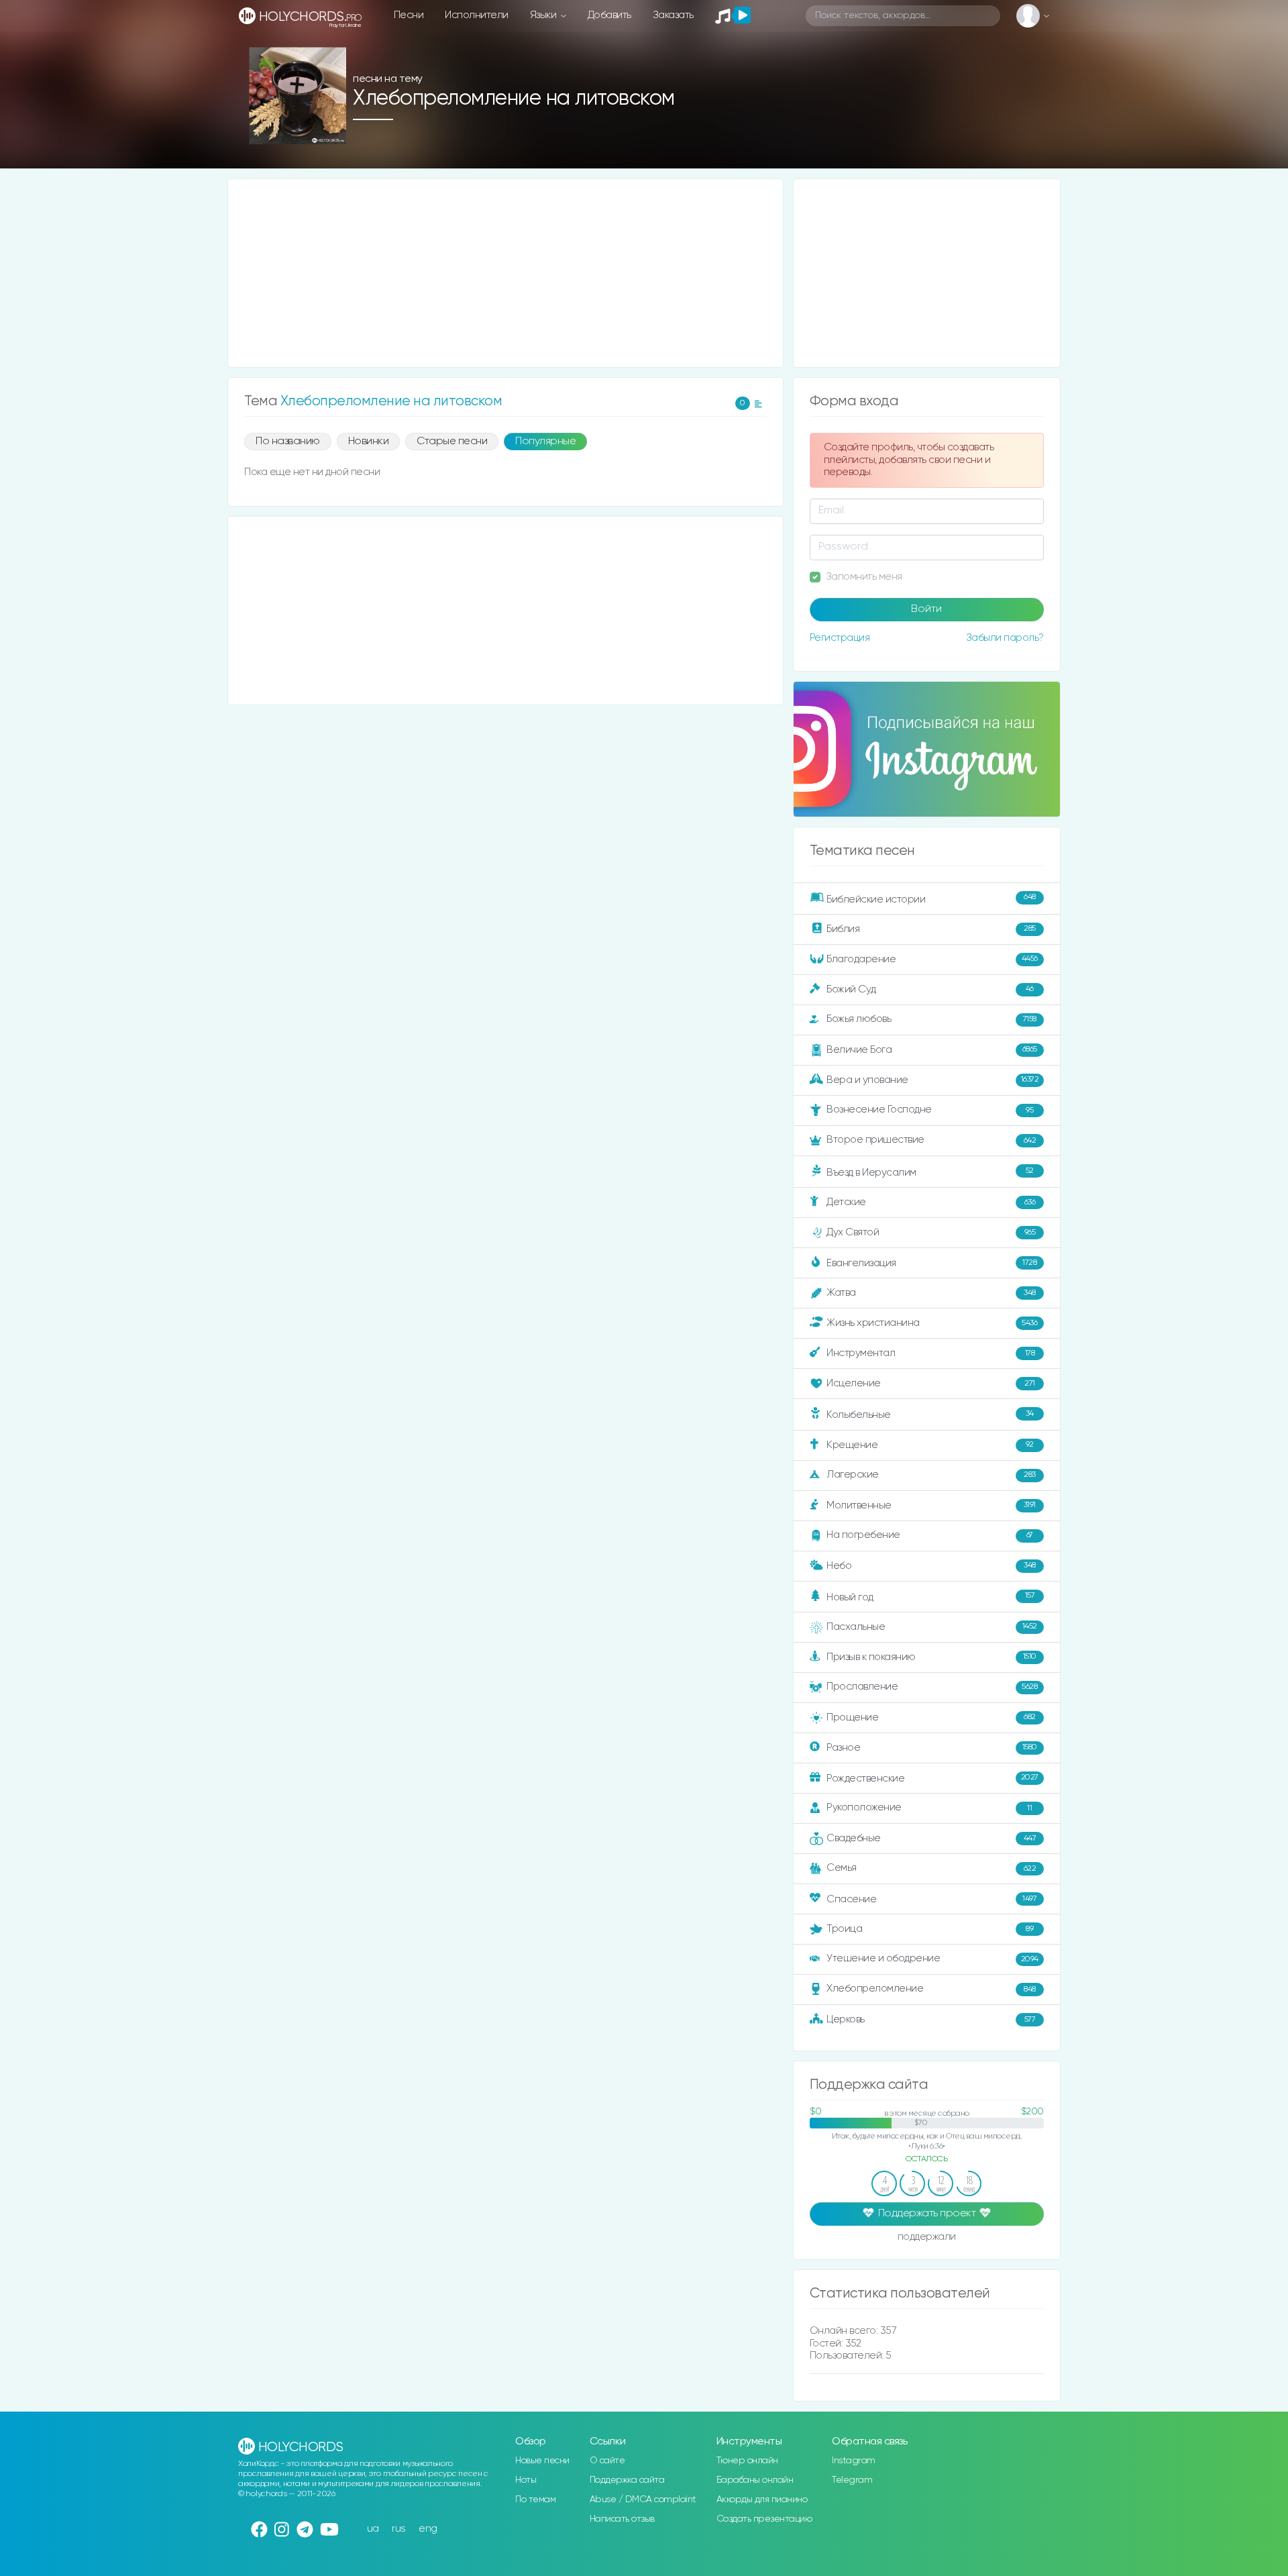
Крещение (930, 1444)
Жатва (931, 1293)
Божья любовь (931, 1019)
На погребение (930, 1535)
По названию (288, 442)
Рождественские (932, 1778)
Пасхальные (932, 1627)
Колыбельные (930, 1415)
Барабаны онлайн (755, 2480)
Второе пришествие (931, 1140)
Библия (931, 928)
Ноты (526, 2480)
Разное (932, 1747)
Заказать (673, 15)
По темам (535, 2500)
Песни (409, 15)
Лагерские (931, 1475)
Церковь (931, 2019)
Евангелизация (931, 1263)
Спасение (931, 1899)
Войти (926, 609)
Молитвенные (931, 1505)
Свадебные (931, 1838)
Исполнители (477, 15)
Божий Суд (930, 989)
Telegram (852, 2480)
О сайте (607, 2461)
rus (399, 2529)
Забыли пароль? (1005, 638)
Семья (931, 1868)
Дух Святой (931, 1232)
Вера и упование (932, 1080)
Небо (931, 1565)
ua (373, 2529)
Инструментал (930, 1353)
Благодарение (932, 959)
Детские (931, 1202)
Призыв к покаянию (931, 1656)
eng (428, 2529)
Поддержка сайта (627, 2480)
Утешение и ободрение (932, 1958)
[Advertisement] (505, 273)
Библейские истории (931, 898)
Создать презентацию (764, 2519)
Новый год (930, 1597)
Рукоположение (929, 1807)
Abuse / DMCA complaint (643, 2500)
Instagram (854, 2461)
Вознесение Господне (930, 1110)
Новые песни (542, 2461)
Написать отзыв (622, 2519)
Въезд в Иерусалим (930, 1172)
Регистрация (840, 638)
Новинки (369, 442)
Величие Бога (932, 1050)
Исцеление (931, 1383)
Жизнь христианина (932, 1323)
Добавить (609, 15)
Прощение (931, 1717)
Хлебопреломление (931, 1989)
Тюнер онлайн (747, 2461)
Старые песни (452, 442)
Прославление (932, 1687)
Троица (930, 1929)
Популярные (545, 442)
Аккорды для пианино (762, 2500)
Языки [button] (544, 15)
